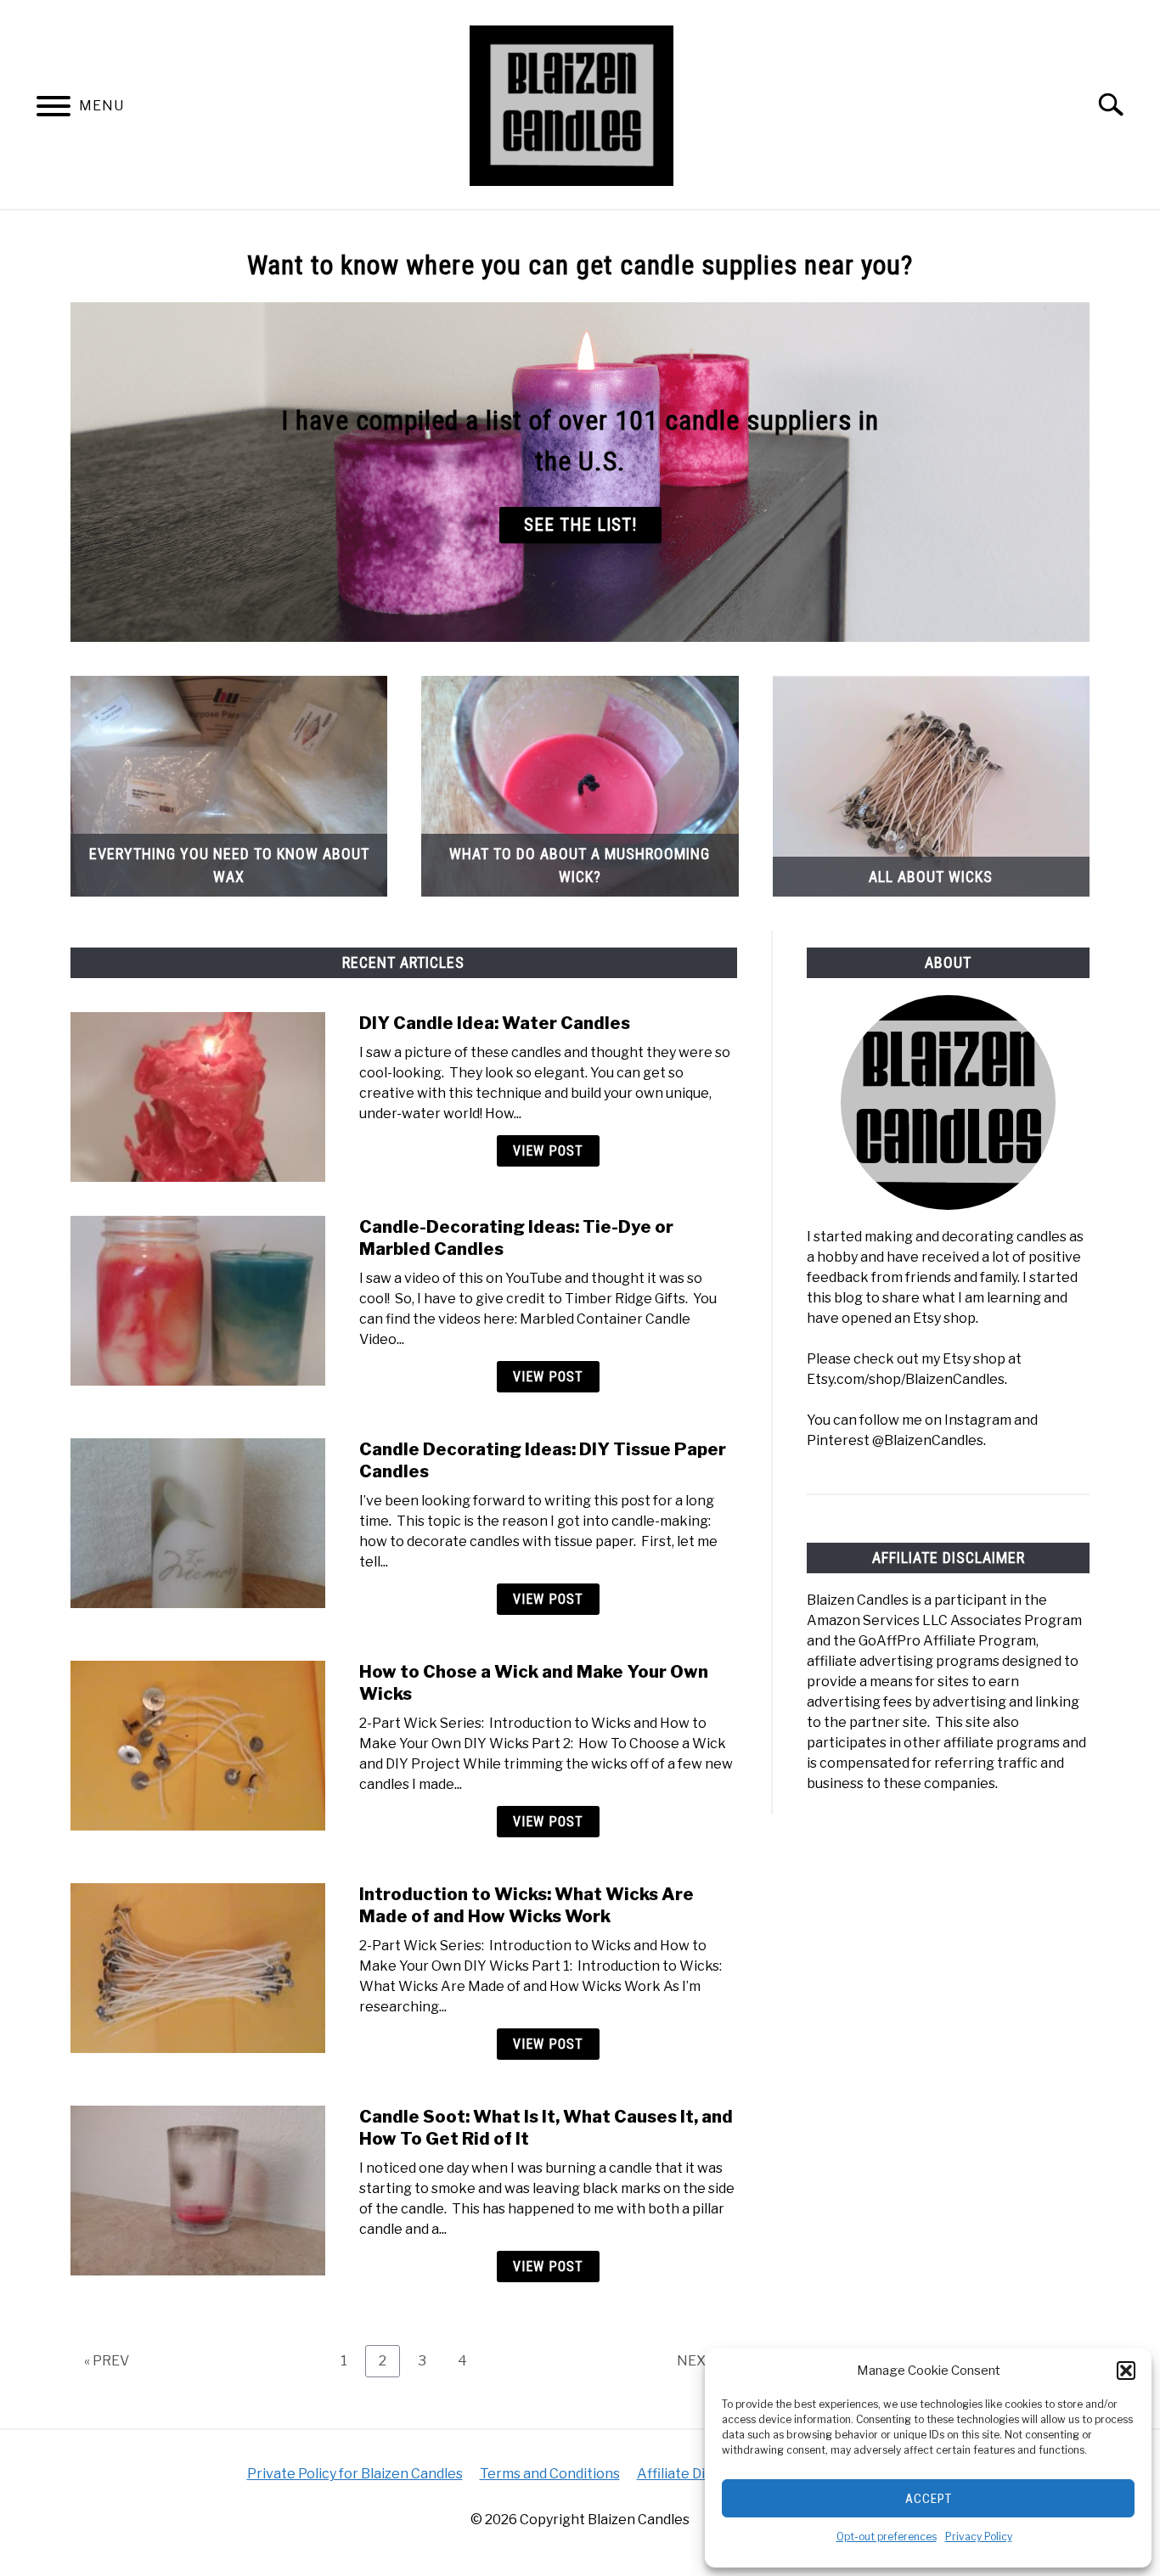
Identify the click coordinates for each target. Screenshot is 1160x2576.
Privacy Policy (979, 2537)
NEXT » (700, 2361)
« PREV (107, 2361)
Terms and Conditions (550, 2474)
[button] (1126, 2371)
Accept (929, 2499)
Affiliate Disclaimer (698, 2474)
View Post (548, 1151)
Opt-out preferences (887, 2537)
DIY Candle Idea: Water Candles (495, 1023)
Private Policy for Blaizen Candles (355, 2474)
